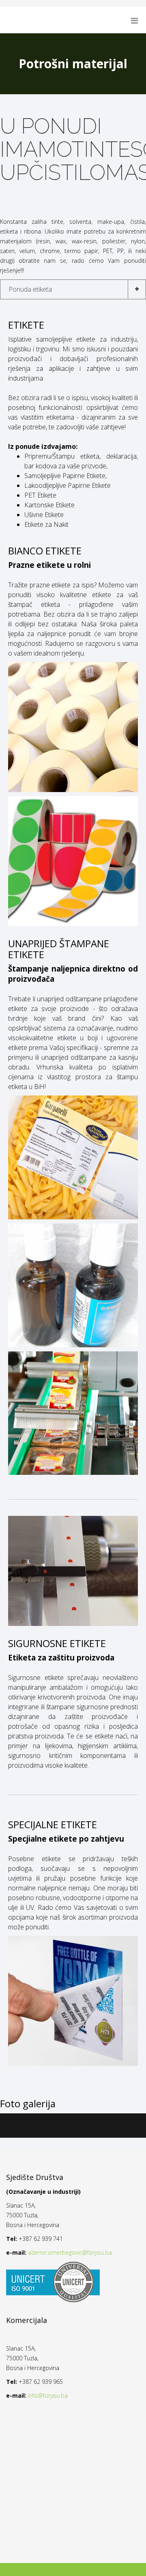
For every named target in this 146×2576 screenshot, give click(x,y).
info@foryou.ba (48, 2395)
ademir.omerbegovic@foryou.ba (70, 2252)
